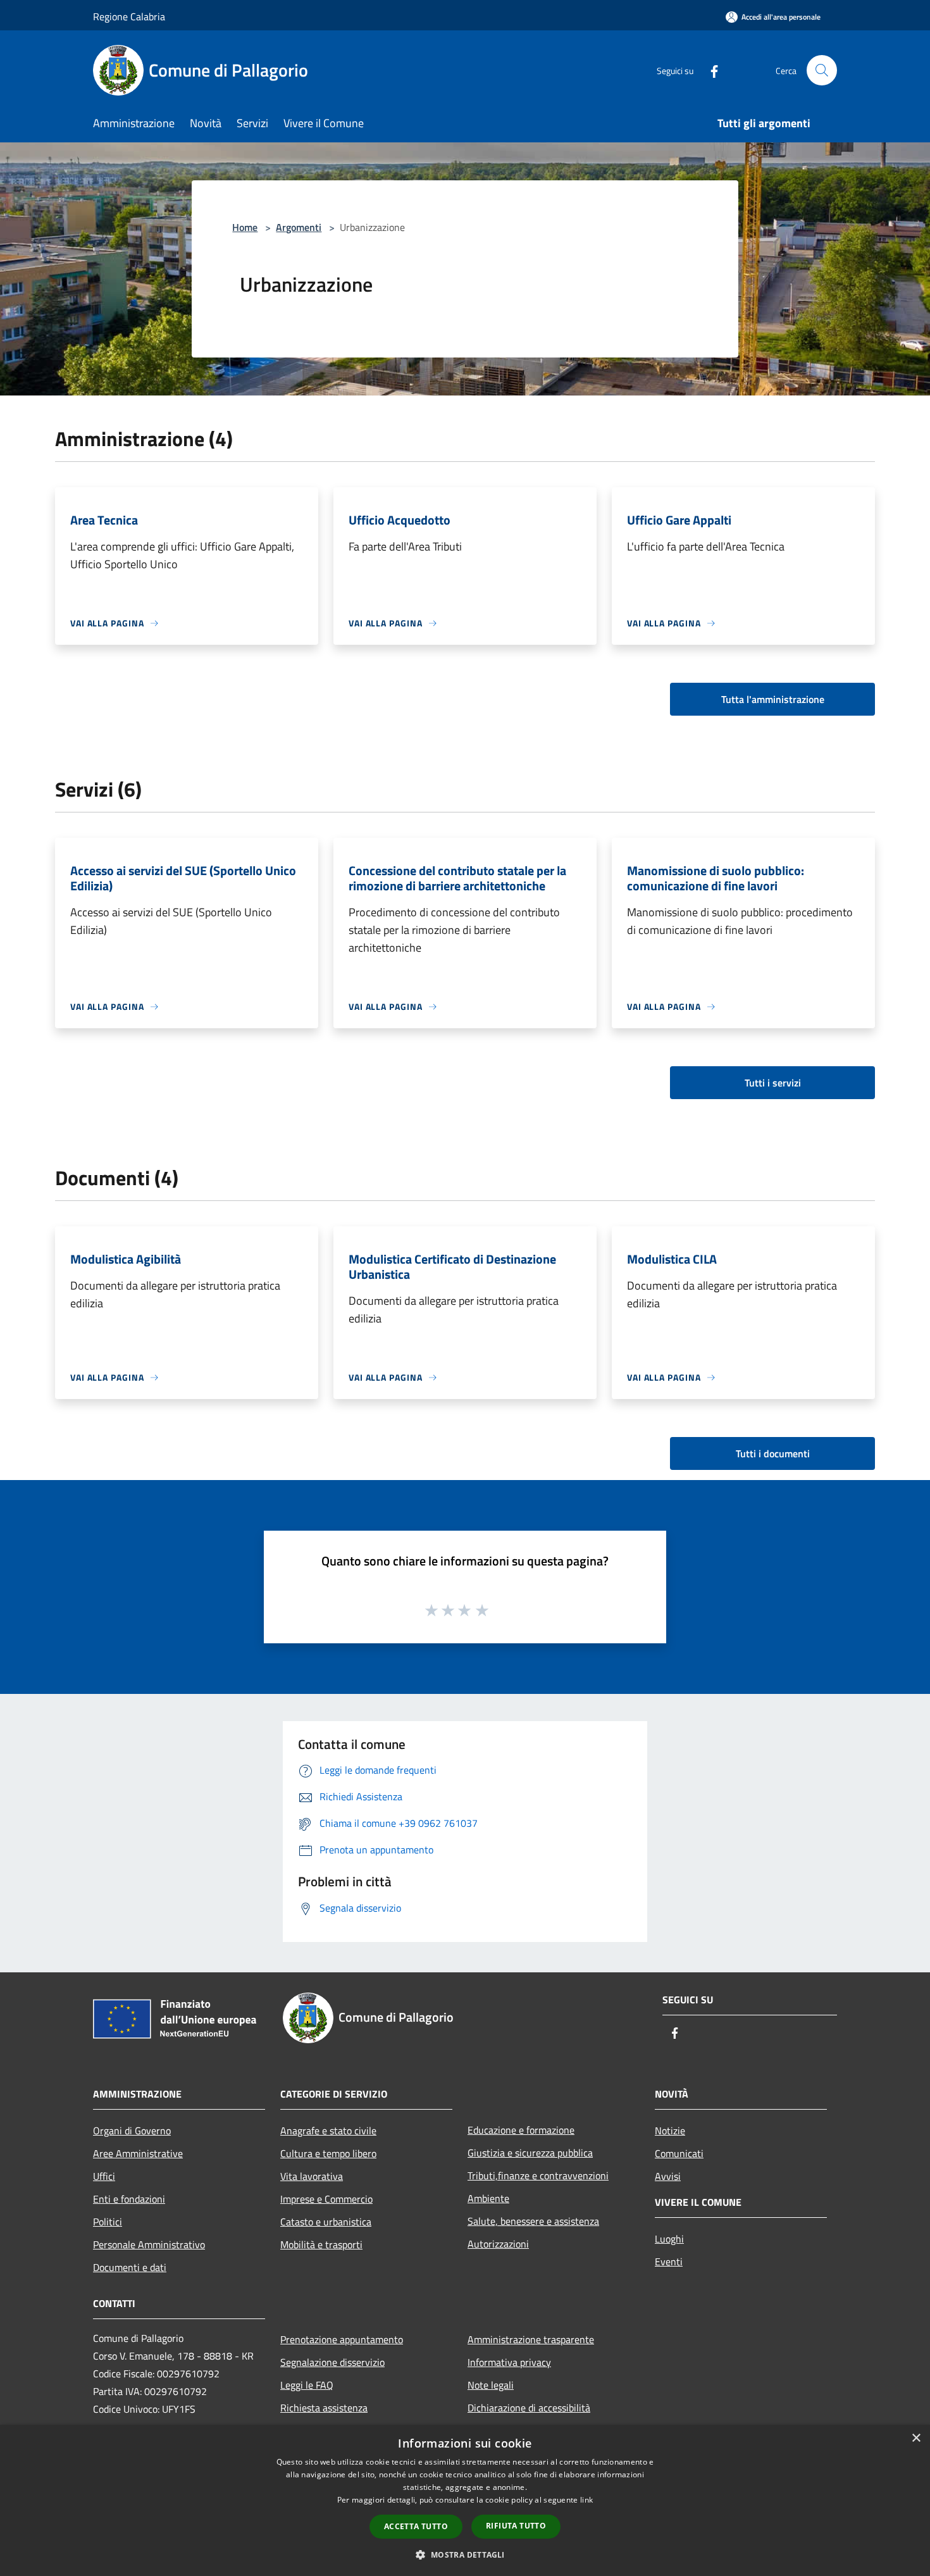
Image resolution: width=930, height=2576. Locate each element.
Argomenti (299, 227)
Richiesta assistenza (324, 2408)
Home (245, 227)
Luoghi (669, 2239)
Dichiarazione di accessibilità (529, 2408)
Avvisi (668, 2176)
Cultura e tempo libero (328, 2153)
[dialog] (465, 2500)
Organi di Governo (132, 2131)
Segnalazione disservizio (332, 2362)
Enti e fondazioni (129, 2199)
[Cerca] (822, 70)
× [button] (916, 2438)
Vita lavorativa (312, 2176)
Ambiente (488, 2198)
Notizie (670, 2131)
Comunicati (679, 2153)
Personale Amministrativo (149, 2244)
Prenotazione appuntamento (342, 2339)
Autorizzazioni (498, 2244)
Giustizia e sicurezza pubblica (530, 2153)
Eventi (669, 2262)
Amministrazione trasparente (531, 2339)
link (586, 2500)
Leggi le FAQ (307, 2385)
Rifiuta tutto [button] (516, 2526)
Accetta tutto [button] (416, 2526)
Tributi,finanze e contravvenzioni (538, 2175)
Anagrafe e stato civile (328, 2131)
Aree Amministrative (138, 2153)
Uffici (104, 2176)
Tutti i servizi (773, 1083)
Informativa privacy (509, 2362)
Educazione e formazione (521, 2130)
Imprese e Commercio (326, 2199)
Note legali (491, 2385)
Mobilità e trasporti (321, 2244)
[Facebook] (709, 70)
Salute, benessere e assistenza (533, 2221)
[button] (465, 2554)
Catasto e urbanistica (326, 2222)
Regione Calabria (129, 16)
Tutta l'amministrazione (773, 699)
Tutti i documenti (773, 1453)
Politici (108, 2222)
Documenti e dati (130, 2267)
